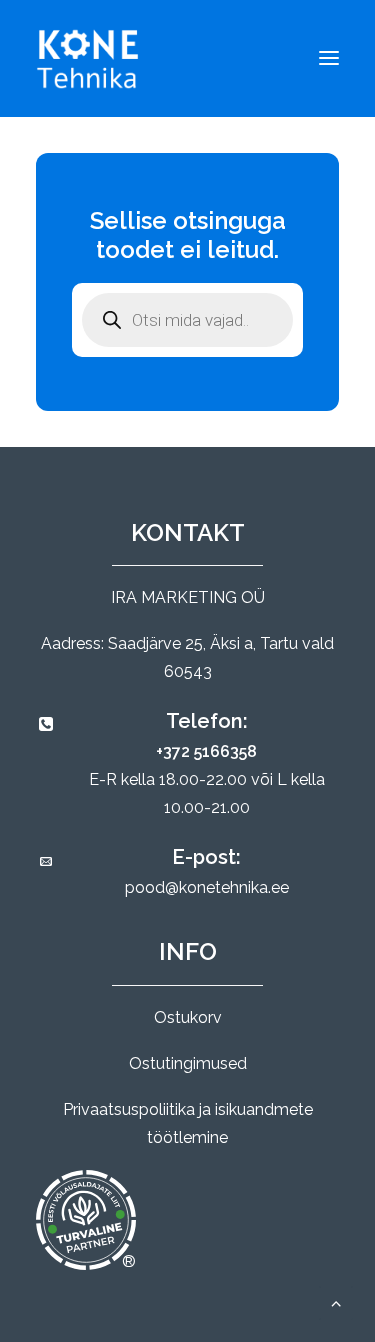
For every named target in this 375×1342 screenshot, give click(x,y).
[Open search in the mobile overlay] (187, 320)
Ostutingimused (188, 1063)
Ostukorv (188, 1017)
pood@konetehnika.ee (207, 887)
